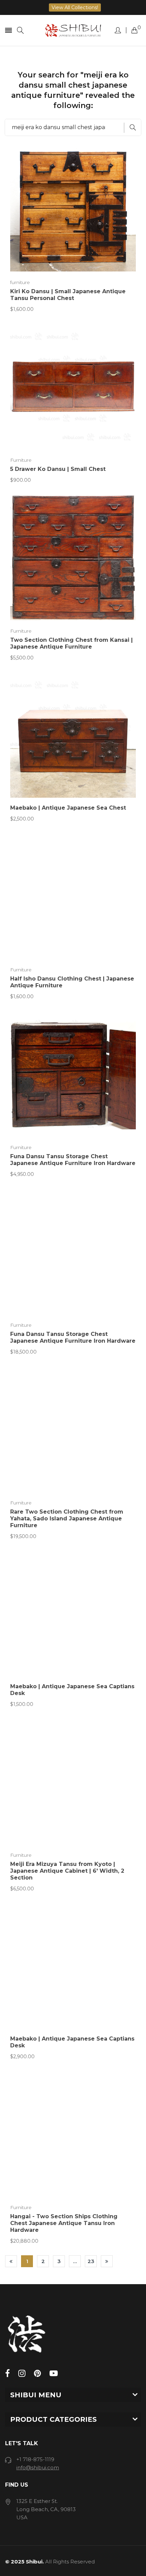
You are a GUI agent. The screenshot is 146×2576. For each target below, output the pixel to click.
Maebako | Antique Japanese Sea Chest (68, 808)
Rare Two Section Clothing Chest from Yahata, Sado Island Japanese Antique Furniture (67, 1519)
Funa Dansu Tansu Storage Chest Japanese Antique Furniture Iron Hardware (73, 1160)
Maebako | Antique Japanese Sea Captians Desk (72, 1690)
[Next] (107, 2261)
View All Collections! (75, 7)
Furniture (21, 460)
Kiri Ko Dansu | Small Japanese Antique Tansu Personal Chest (68, 295)
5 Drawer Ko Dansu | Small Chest (58, 469)
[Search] (20, 30)
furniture (20, 282)
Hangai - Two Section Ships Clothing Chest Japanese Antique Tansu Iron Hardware (64, 2223)
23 (91, 2261)
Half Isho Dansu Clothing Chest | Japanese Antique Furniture (72, 982)
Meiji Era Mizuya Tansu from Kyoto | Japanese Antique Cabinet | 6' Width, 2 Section (67, 1871)
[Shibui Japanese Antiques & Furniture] (73, 30)
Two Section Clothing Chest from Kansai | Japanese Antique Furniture (71, 643)
